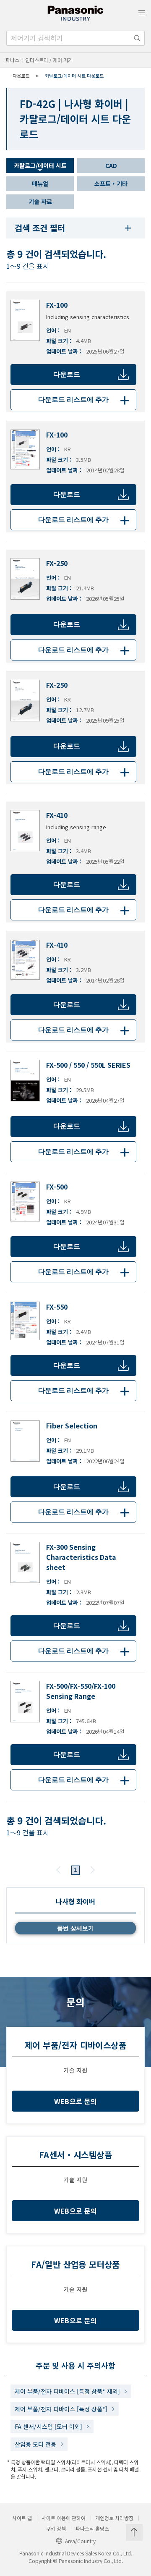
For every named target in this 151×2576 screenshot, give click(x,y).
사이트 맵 (22, 2518)
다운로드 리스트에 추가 (85, 400)
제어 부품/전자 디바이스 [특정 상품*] (61, 2409)
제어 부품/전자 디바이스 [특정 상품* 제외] (67, 2391)
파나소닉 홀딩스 (92, 2529)
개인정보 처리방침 (114, 2518)
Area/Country (80, 2541)
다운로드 (67, 374)
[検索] (137, 38)
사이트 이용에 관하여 (64, 2518)
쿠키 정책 (56, 2529)
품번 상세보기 (75, 1928)
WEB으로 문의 (76, 2101)
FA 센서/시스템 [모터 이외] (48, 2427)
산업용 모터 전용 (35, 2444)
